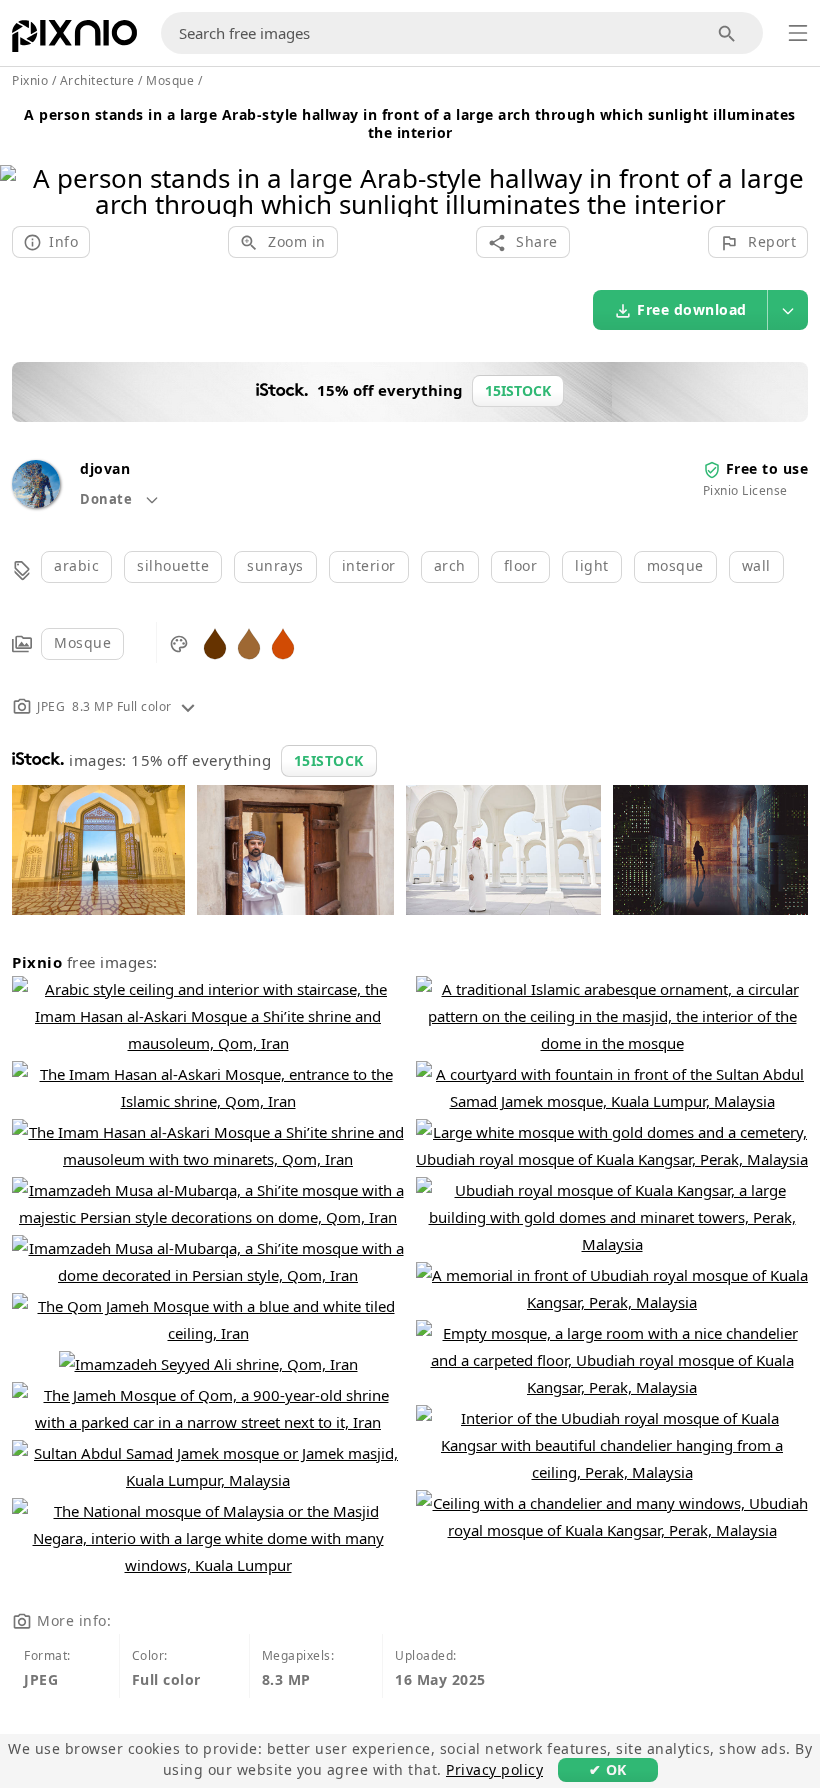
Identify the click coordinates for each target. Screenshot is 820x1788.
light (592, 565)
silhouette (173, 565)
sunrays (275, 565)
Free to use (767, 468)
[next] (797, 165)
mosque (675, 565)
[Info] (188, 706)
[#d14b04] (283, 642)
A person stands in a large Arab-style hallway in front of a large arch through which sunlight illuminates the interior (410, 123)
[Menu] (798, 33)
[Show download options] (788, 310)
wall (756, 565)
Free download (692, 309)
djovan (105, 468)
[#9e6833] (249, 642)
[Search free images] (727, 33)
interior (369, 565)
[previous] (22, 165)
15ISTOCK (329, 760)
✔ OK (608, 1769)
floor (521, 565)
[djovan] (36, 502)
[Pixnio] (74, 40)
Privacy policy (494, 1769)
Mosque (82, 642)
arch (450, 565)
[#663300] (215, 642)
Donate (108, 499)
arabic (76, 565)
